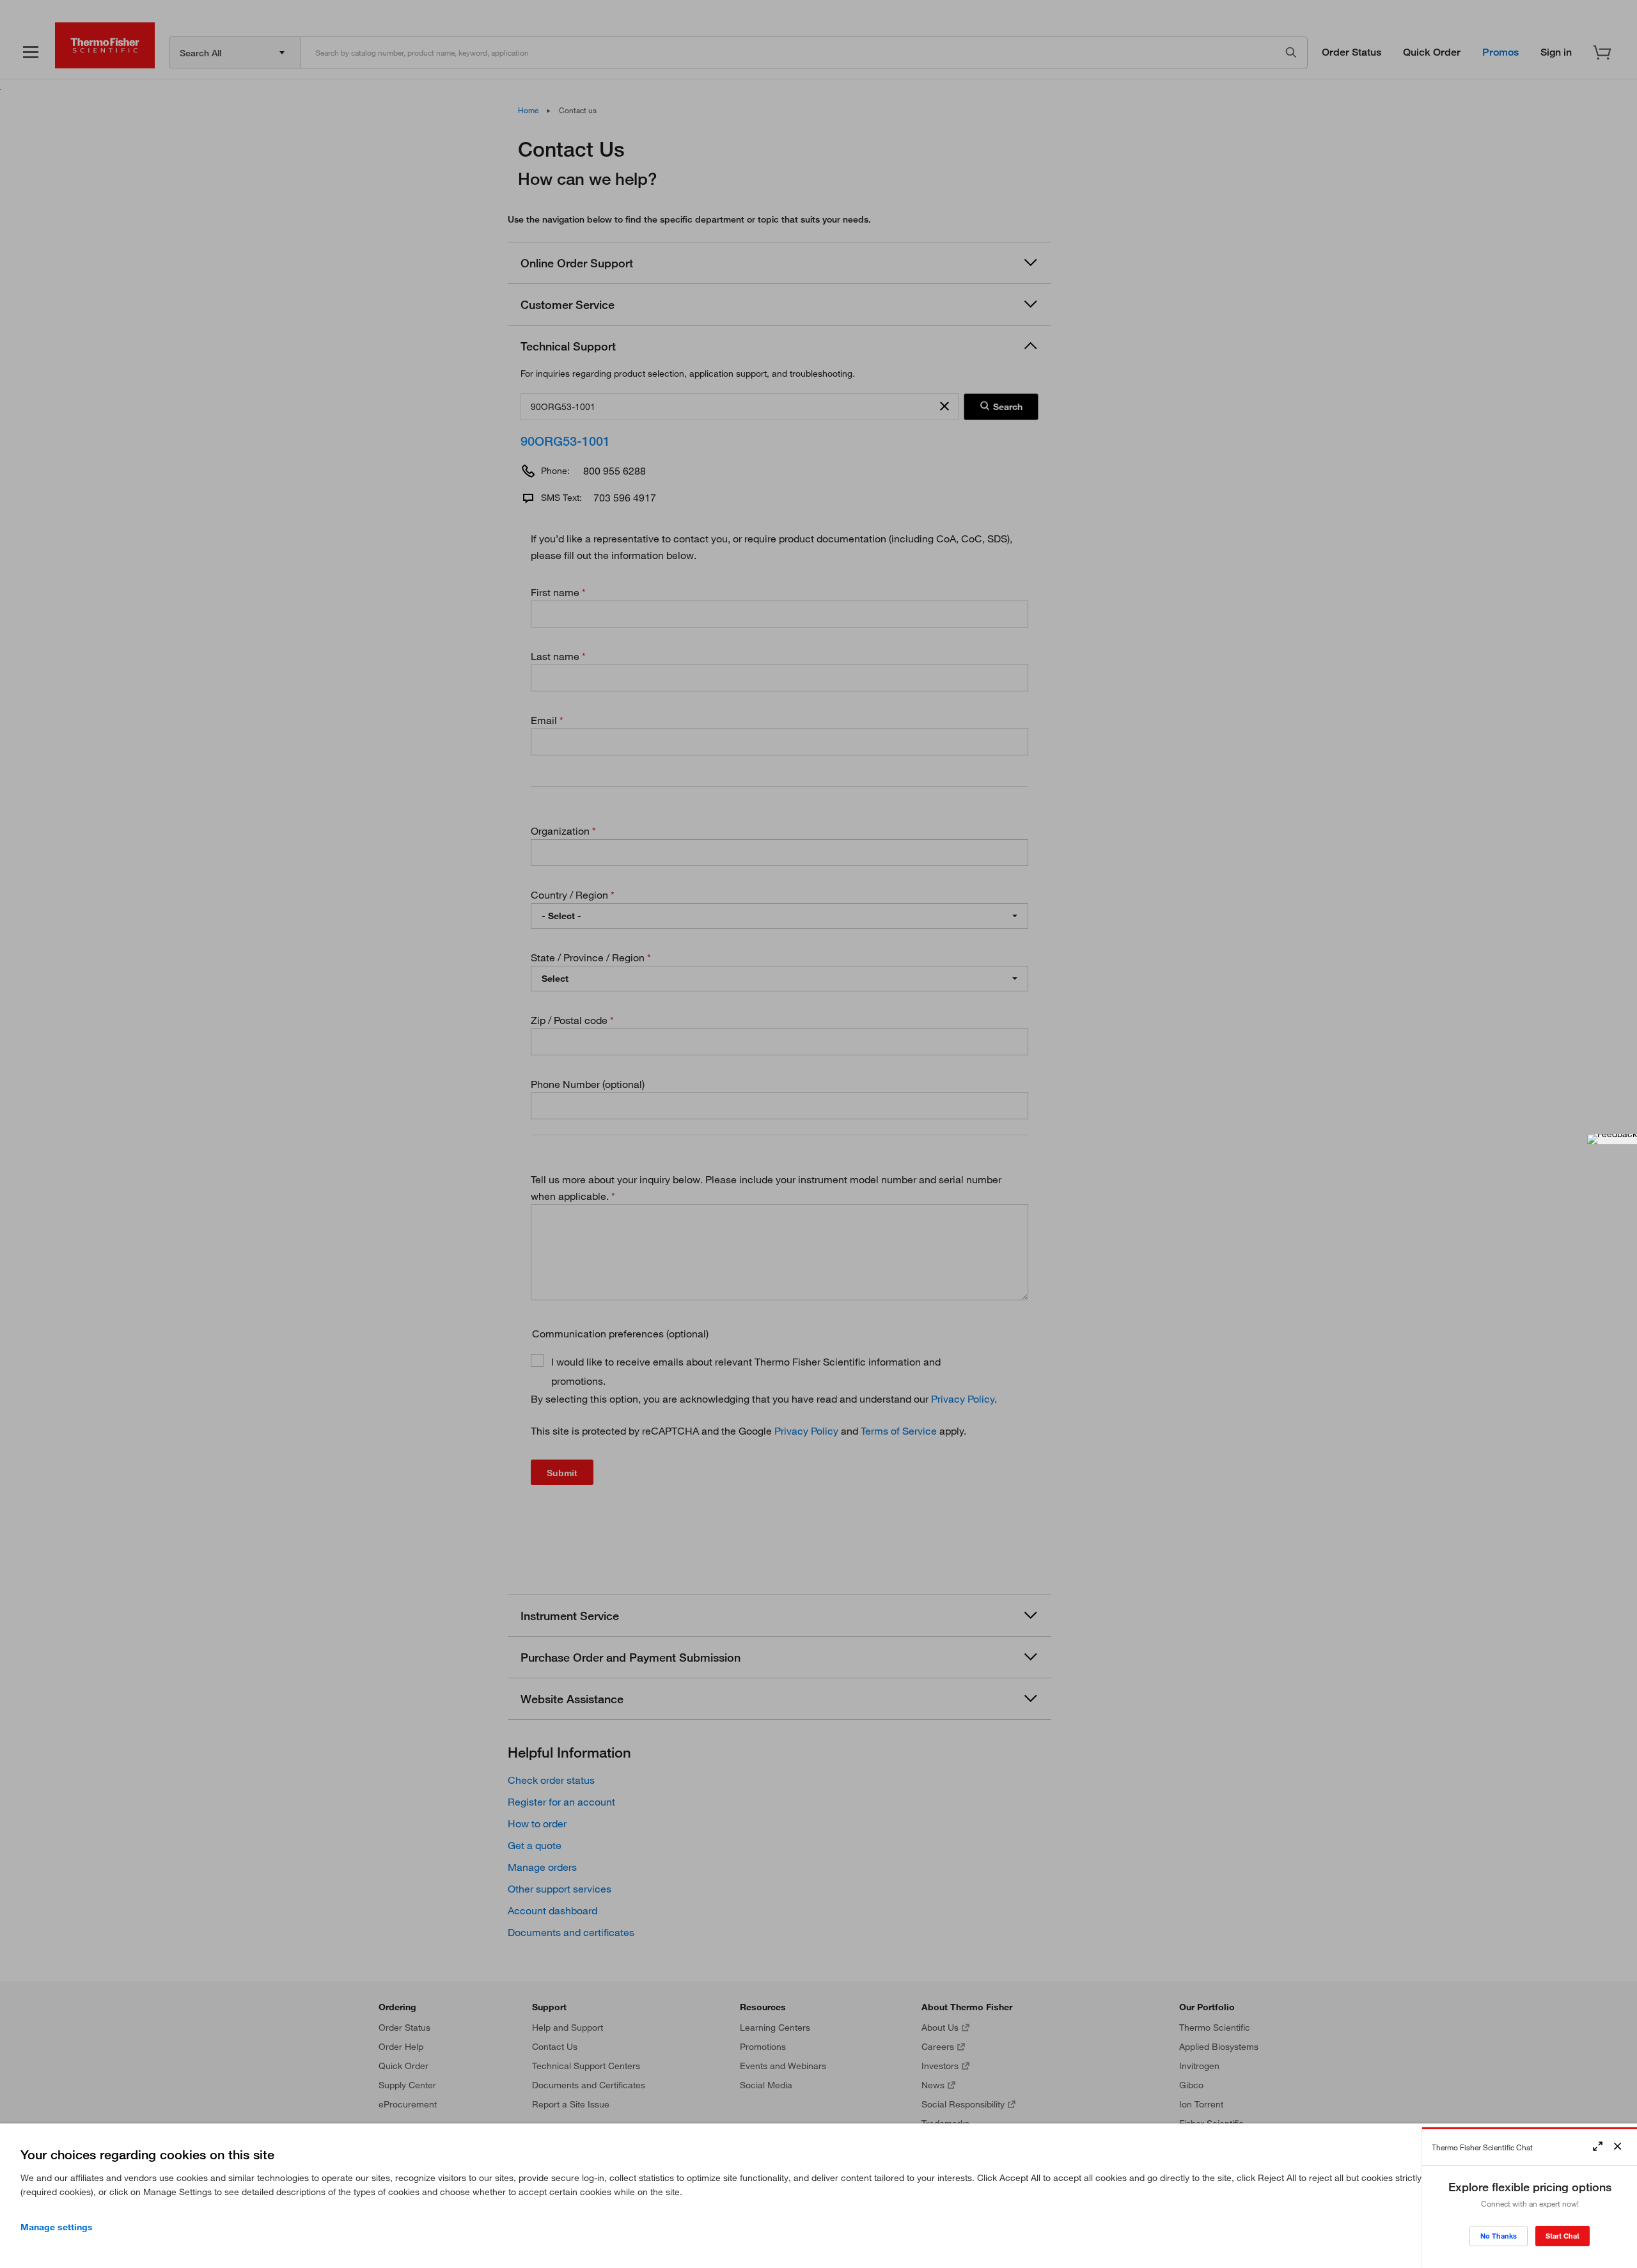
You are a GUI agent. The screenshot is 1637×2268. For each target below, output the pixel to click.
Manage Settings (57, 2227)
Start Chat (1563, 2236)
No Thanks (1499, 2236)
